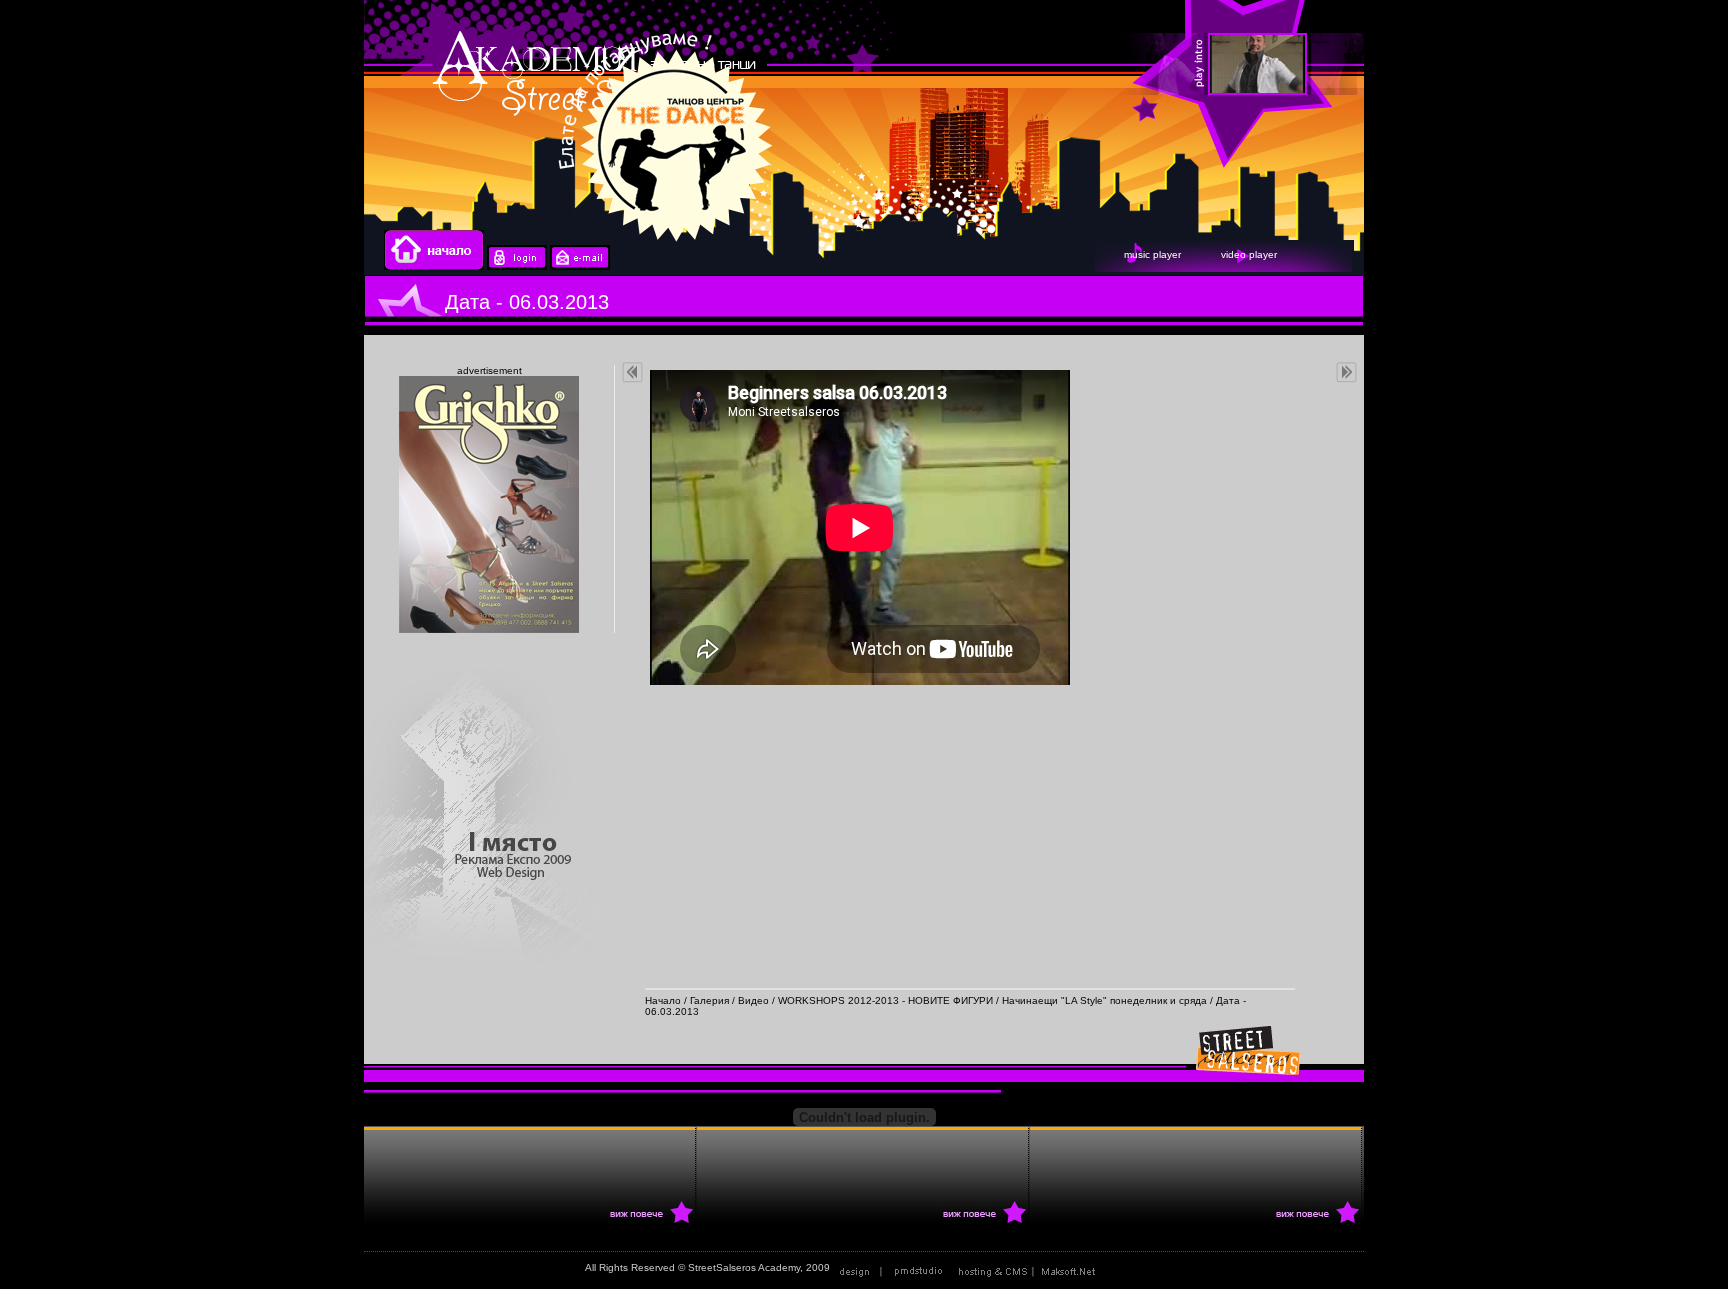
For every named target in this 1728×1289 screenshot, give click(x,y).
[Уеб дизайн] (893, 1267)
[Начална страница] (434, 266)
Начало (663, 1000)
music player (1152, 254)
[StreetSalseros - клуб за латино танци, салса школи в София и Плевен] (1493, 65)
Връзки (1126, 1267)
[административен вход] (517, 266)
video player (1249, 254)
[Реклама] (1031, 1267)
